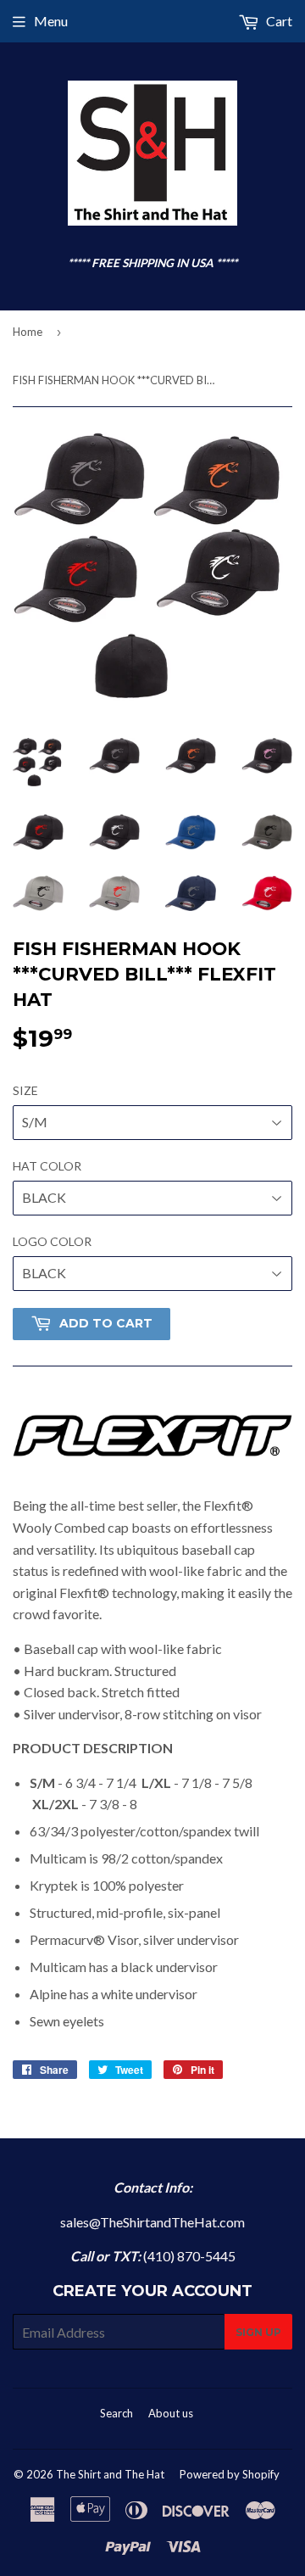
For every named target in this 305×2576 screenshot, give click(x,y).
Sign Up (258, 2332)
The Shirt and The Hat (110, 2474)
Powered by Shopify (230, 2474)
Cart (278, 21)
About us (171, 2413)
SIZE (25, 1090)
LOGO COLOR (52, 1241)
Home (28, 332)
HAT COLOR (47, 1166)
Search (116, 2413)
